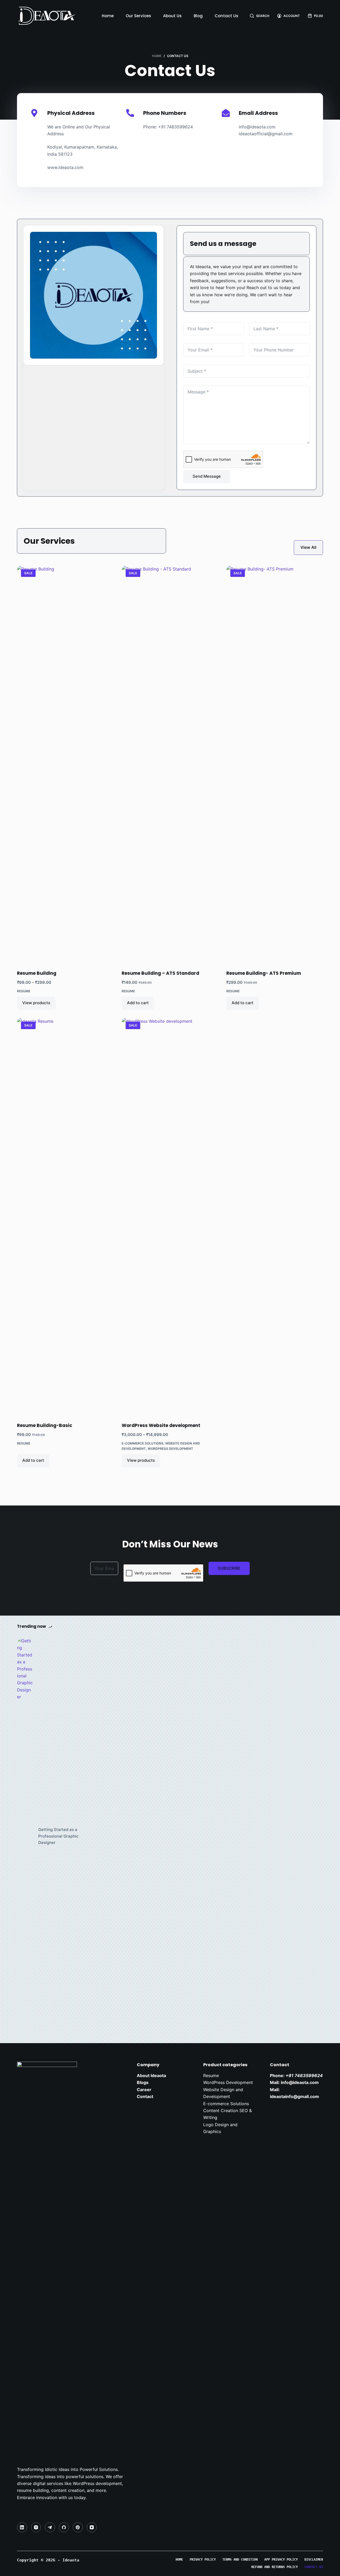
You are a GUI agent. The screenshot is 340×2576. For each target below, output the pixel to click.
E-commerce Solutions (143, 1443)
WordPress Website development (161, 1425)
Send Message (207, 476)
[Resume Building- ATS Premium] (275, 764)
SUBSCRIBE (229, 1568)
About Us (172, 16)
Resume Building (37, 973)
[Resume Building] (65, 764)
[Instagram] (36, 2527)
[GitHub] (64, 2527)
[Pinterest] (78, 2527)
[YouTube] (92, 2527)
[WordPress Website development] (170, 1217)
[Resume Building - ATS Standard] (170, 764)
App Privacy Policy (281, 2560)
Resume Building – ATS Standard (160, 973)
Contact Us (226, 16)
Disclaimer (314, 2560)
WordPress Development (170, 1449)
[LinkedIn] (22, 2527)
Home (108, 16)
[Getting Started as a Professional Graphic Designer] (25, 1836)
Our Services (138, 16)
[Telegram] (50, 2527)
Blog (198, 16)
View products (36, 1003)
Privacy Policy (203, 2560)
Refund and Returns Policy (275, 2567)
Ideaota (72, 2560)
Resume (24, 991)
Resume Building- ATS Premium (264, 973)
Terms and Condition (240, 2560)
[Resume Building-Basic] (65, 1217)
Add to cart (138, 1003)
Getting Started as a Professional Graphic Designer (58, 1836)
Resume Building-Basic (45, 1425)
